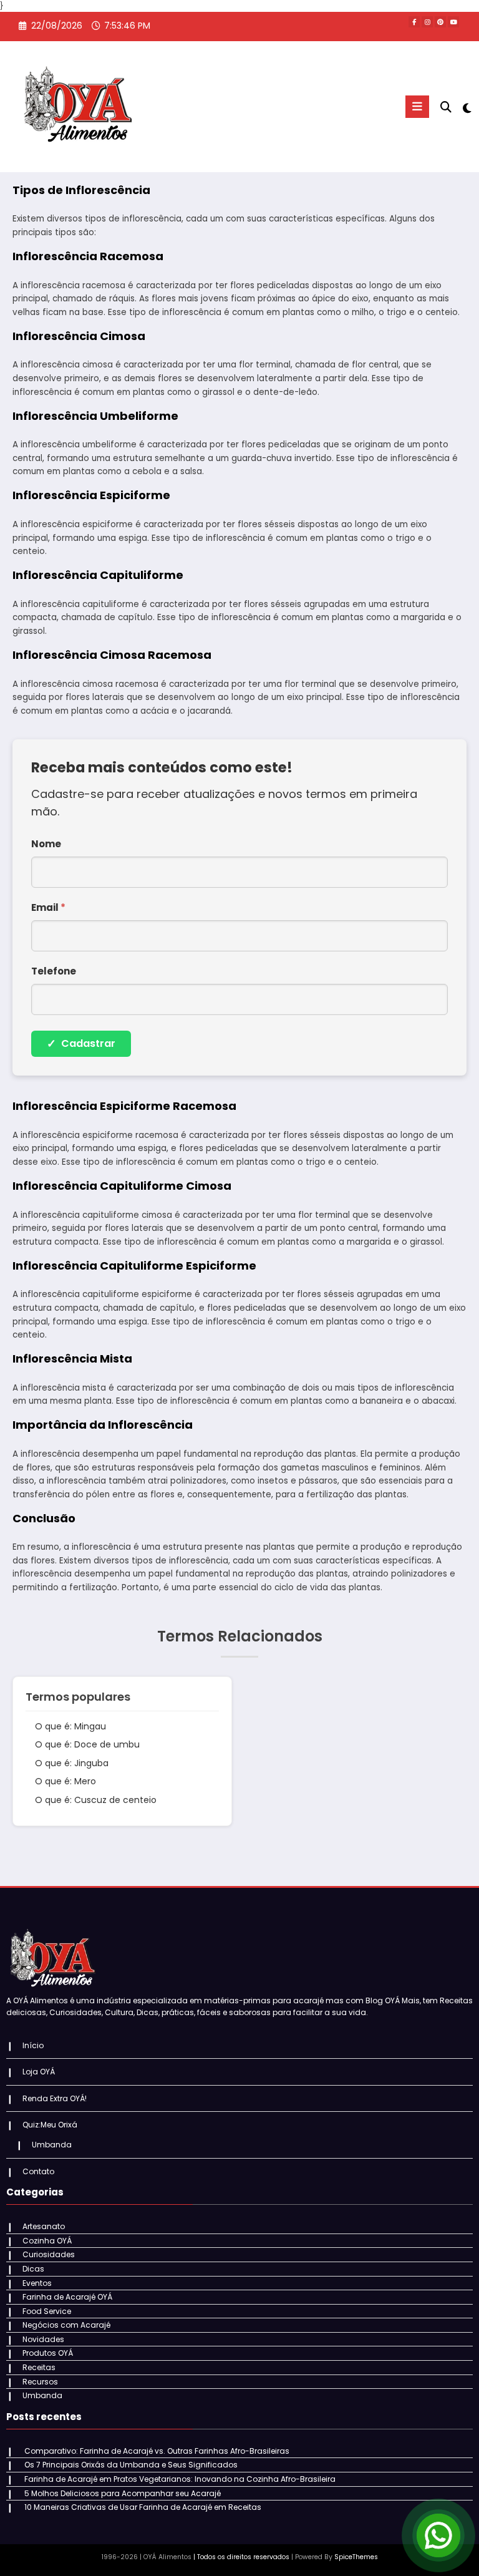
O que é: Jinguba (72, 1763)
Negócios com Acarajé (66, 2325)
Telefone (54, 971)
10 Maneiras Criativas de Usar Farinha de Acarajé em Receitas (143, 2507)
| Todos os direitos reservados (241, 2557)
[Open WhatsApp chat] (438, 2535)
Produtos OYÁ (48, 2353)
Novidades (43, 2339)
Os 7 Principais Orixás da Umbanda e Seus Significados (131, 2465)
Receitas (39, 2367)
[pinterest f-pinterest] (440, 22)
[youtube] (453, 22)
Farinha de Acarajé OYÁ (67, 2297)
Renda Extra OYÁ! (55, 2098)
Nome (46, 844)
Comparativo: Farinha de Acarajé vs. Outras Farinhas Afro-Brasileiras (157, 2451)
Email (48, 907)
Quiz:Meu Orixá (50, 2125)
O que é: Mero (65, 1781)
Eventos (37, 2283)
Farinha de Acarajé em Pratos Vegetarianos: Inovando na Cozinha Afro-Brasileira (180, 2479)
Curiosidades (49, 2254)
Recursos (40, 2382)
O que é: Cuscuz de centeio (96, 1800)
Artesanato (44, 2226)
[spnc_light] (466, 108)
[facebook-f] (414, 22)
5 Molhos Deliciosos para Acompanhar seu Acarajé (123, 2493)
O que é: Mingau (70, 1726)
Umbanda (52, 2145)
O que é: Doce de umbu (87, 1744)
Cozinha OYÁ (47, 2241)
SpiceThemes (356, 2557)
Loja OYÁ (39, 2072)
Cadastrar (81, 1043)
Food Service (47, 2311)
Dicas (33, 2269)
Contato (38, 2171)
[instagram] (427, 22)
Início (33, 2045)
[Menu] (417, 107)
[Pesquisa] (446, 107)
